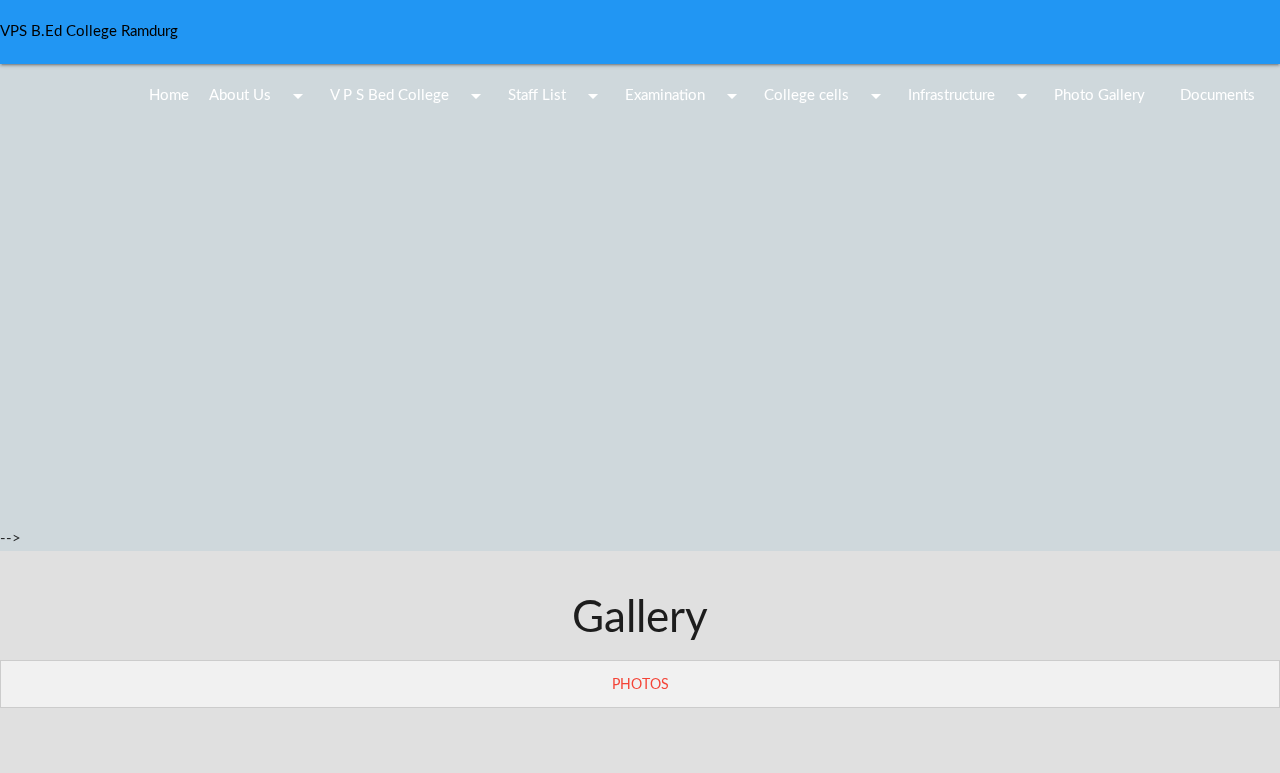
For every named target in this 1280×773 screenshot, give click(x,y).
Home (169, 95)
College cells (826, 96)
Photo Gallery (1099, 95)
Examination (684, 96)
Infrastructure (971, 96)
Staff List (556, 96)
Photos (640, 685)
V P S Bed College (409, 96)
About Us (259, 96)
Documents (1217, 95)
